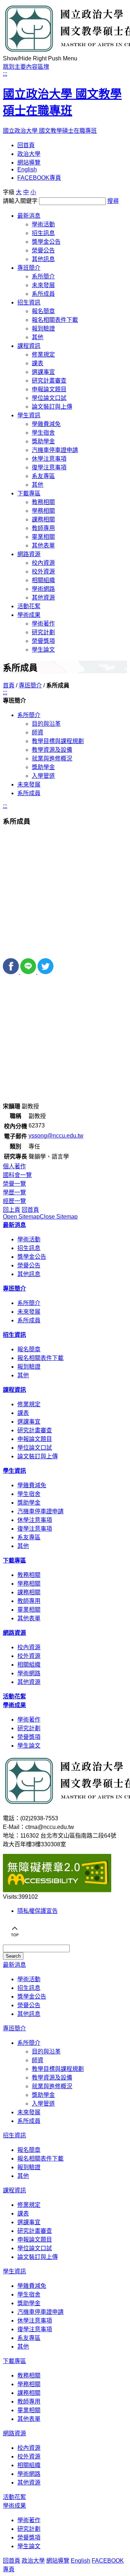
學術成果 (29, 615)
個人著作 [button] (14, 1166)
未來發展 (43, 285)
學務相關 (43, 511)
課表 (38, 363)
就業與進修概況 (52, 758)
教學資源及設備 (52, 750)
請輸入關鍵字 (20, 201)
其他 (38, 337)
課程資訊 (29, 346)
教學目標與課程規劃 (58, 741)
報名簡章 (43, 311)
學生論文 (43, 650)
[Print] (65, 955)
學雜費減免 (46, 424)
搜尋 (113, 201)
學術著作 (43, 624)
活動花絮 (29, 606)
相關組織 (43, 580)
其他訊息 (43, 259)
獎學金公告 (46, 242)
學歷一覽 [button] (14, 1192)
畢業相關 (43, 537)
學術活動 (43, 224)
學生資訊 (29, 415)
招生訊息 (43, 233)
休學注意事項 (49, 459)
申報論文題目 (49, 389)
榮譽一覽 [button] (14, 1184)
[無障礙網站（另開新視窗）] (57, 1890)
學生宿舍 (43, 433)
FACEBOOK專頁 (39, 178)
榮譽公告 (43, 250)
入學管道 (43, 776)
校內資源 (43, 563)
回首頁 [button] (30, 1210)
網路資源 (29, 554)
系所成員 (43, 294)
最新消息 (29, 216)
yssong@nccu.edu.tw (56, 1136)
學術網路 (43, 589)
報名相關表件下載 (55, 320)
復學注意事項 (49, 467)
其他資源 (43, 598)
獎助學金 (43, 441)
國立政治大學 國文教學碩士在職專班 (62, 110)
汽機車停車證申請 (55, 450)
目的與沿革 (46, 724)
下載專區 (29, 493)
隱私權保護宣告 (38, 1911)
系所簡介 (43, 276)
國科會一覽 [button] (17, 1175)
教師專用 (43, 528)
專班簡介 (29, 268)
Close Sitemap (59, 1217)
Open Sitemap (21, 1217)
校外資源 (43, 572)
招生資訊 (29, 302)
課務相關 (43, 519)
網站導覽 (29, 163)
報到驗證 (43, 329)
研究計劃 (43, 632)
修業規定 (43, 355)
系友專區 (43, 476)
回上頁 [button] (12, 1210)
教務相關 (43, 502)
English (27, 169)
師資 (38, 732)
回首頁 (26, 145)
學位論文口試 (49, 398)
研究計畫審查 (49, 381)
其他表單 (43, 545)
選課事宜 (43, 372)
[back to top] (14, 1941)
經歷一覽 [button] (14, 1201)
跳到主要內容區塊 (26, 67)
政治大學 (29, 154)
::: (5, 74)
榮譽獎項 (43, 641)
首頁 (9, 685)
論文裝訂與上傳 (52, 407)
